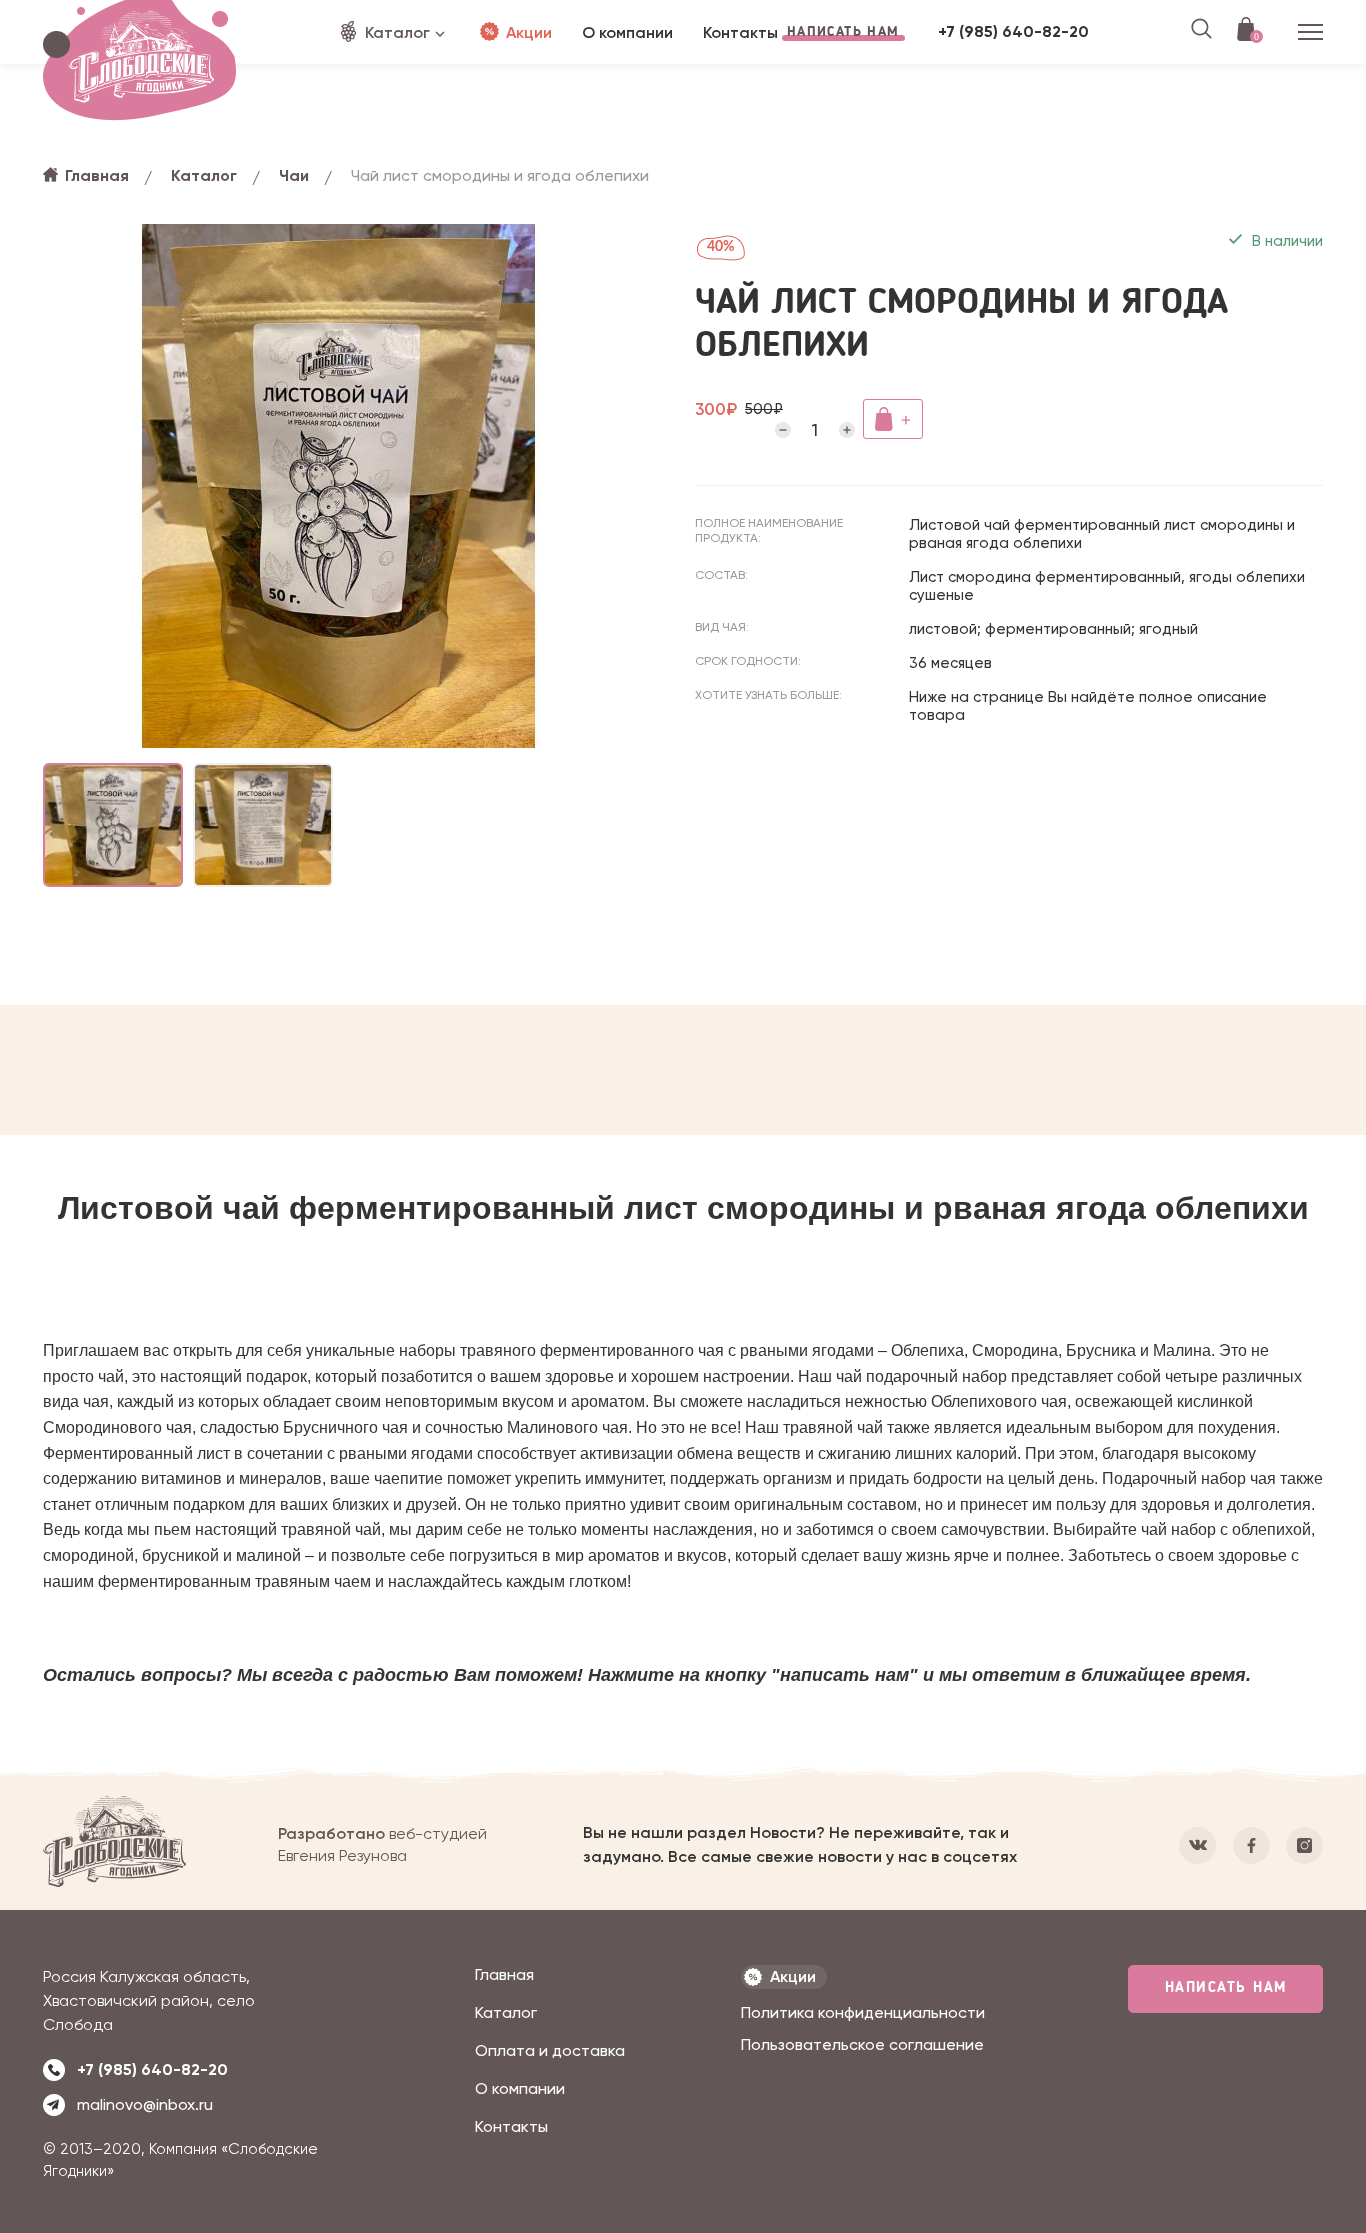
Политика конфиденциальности (863, 2012)
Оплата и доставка (550, 2050)
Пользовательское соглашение (862, 2044)
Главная (97, 175)
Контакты (511, 2126)
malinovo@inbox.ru (145, 2104)
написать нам (1226, 1988)
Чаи (294, 175)
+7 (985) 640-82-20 (1013, 31)
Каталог (397, 32)
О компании (520, 2088)
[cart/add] (893, 419)
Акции (529, 32)
